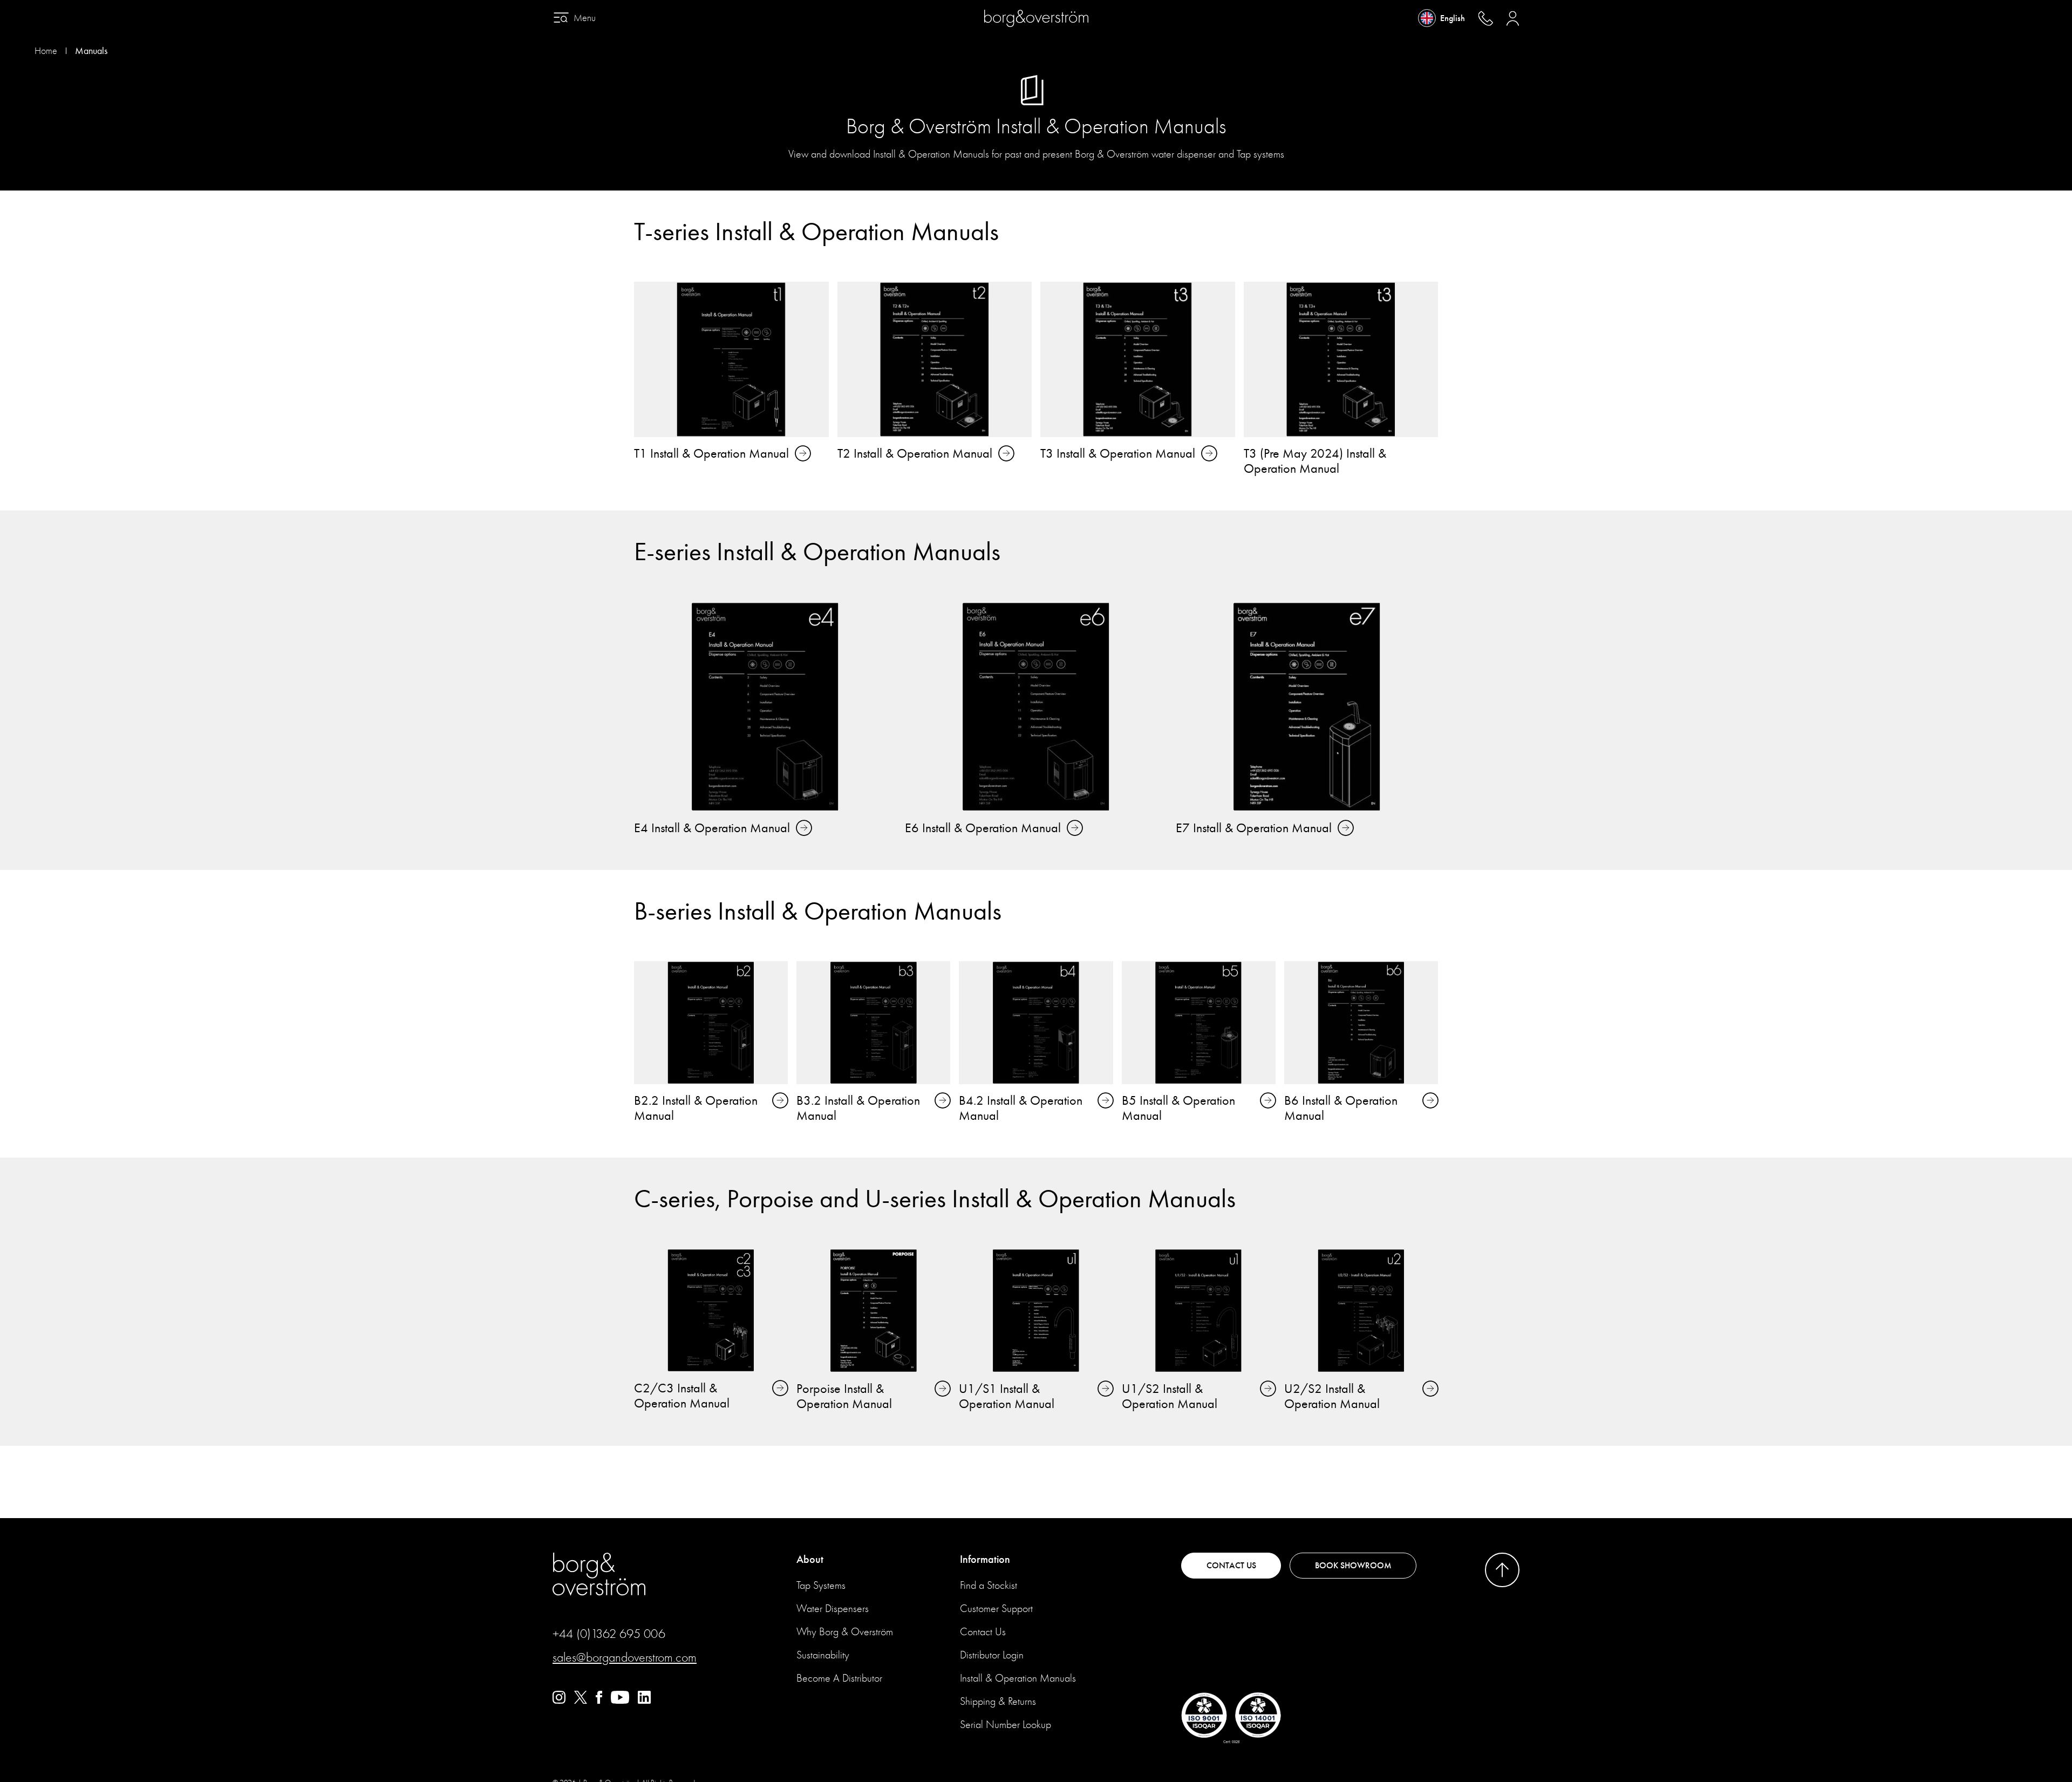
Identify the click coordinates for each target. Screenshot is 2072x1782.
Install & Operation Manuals (1018, 1678)
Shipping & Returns (998, 1701)
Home (46, 51)
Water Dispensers (833, 1608)
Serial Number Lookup (1006, 1725)
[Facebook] (599, 1701)
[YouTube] (620, 1701)
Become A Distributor (839, 1678)
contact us (1231, 1566)
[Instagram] (559, 1701)
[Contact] (1485, 18)
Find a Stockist (989, 1585)
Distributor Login (992, 1655)
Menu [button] (585, 18)
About (810, 1559)
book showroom (1353, 1566)
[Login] (1513, 18)
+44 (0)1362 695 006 (609, 1634)
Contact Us (983, 1632)
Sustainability (823, 1655)
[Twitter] (581, 1701)
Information (985, 1559)
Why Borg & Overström (845, 1632)
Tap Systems (821, 1585)
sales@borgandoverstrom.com (625, 1657)
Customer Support (996, 1608)
